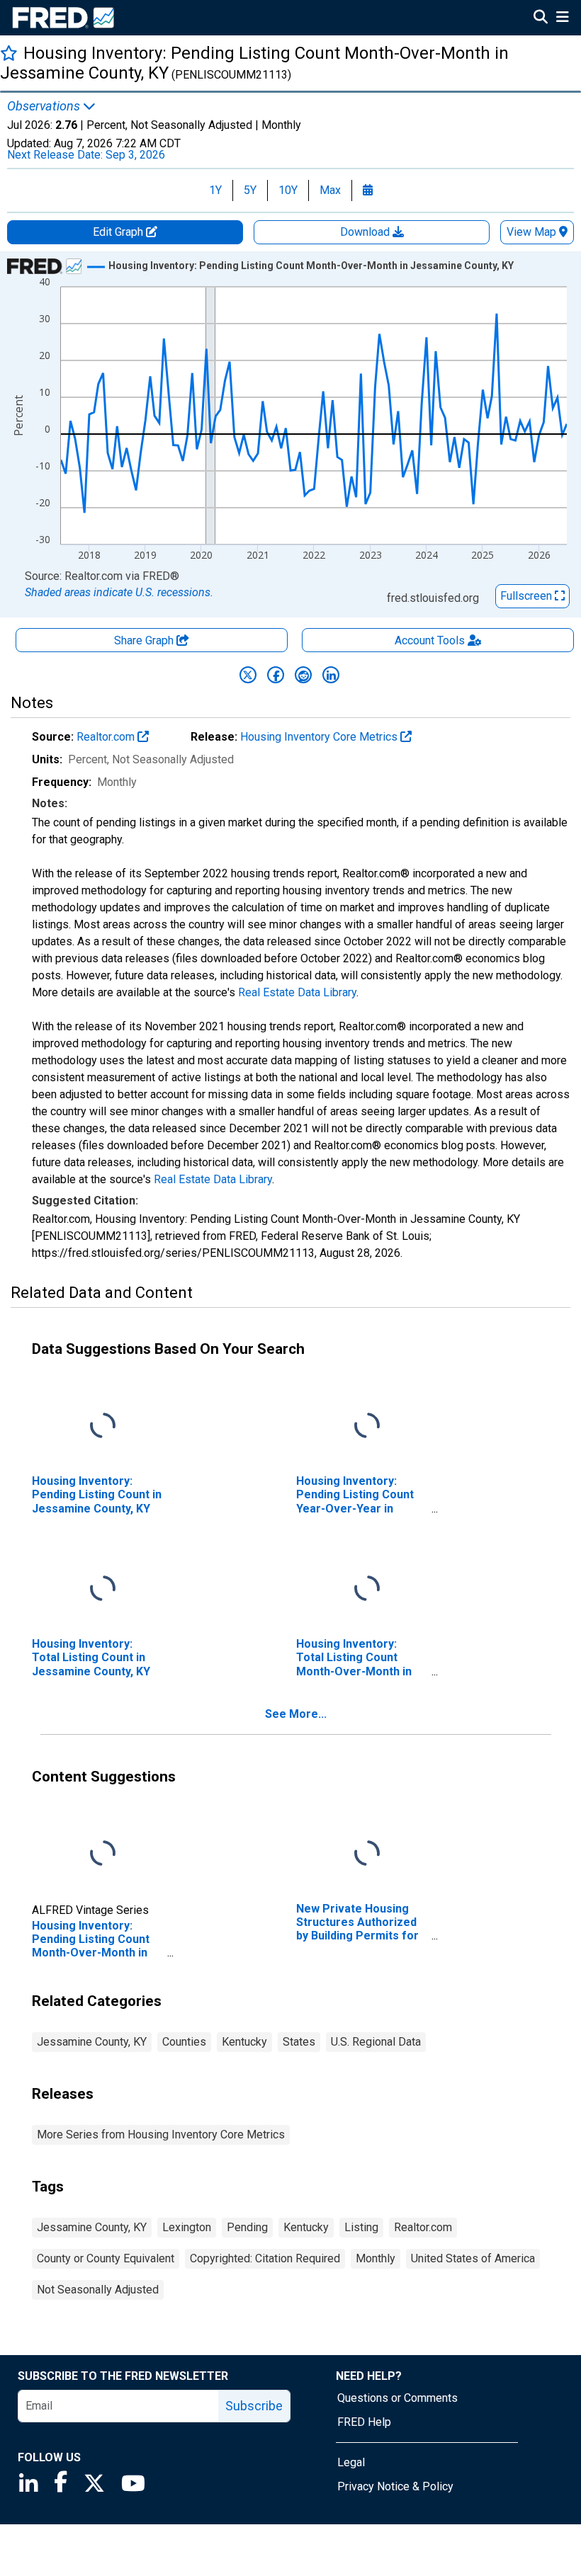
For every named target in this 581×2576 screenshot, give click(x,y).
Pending (247, 2227)
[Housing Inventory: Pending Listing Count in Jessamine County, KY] (103, 1426)
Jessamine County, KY (92, 2042)
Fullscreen (528, 596)
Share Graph (145, 640)
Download (366, 232)
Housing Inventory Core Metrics (320, 737)
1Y (215, 190)
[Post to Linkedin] (331, 675)
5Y (250, 190)
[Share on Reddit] (303, 675)
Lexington (187, 2227)
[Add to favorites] (9, 53)
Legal (351, 2462)
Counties (184, 2042)
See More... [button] (296, 1714)
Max (330, 190)
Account (430, 640)
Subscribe (254, 2406)
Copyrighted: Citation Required (265, 2258)
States (299, 2042)
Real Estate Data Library (297, 992)
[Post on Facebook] (276, 675)
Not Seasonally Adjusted (98, 2290)
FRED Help (364, 2422)
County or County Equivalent (106, 2258)
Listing (361, 2227)
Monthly (376, 2258)
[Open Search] (541, 18)
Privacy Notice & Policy (395, 2486)
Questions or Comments (397, 2398)
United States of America (473, 2258)
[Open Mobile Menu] (562, 18)
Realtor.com (107, 737)
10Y (288, 190)
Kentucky (244, 2042)
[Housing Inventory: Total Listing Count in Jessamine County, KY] (103, 1589)
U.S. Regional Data (376, 2042)
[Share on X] (248, 675)
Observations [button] (45, 106)
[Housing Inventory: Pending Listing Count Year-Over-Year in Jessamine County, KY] (367, 1426)
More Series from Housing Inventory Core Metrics (161, 2135)
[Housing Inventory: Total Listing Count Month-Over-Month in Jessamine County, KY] (367, 1589)
